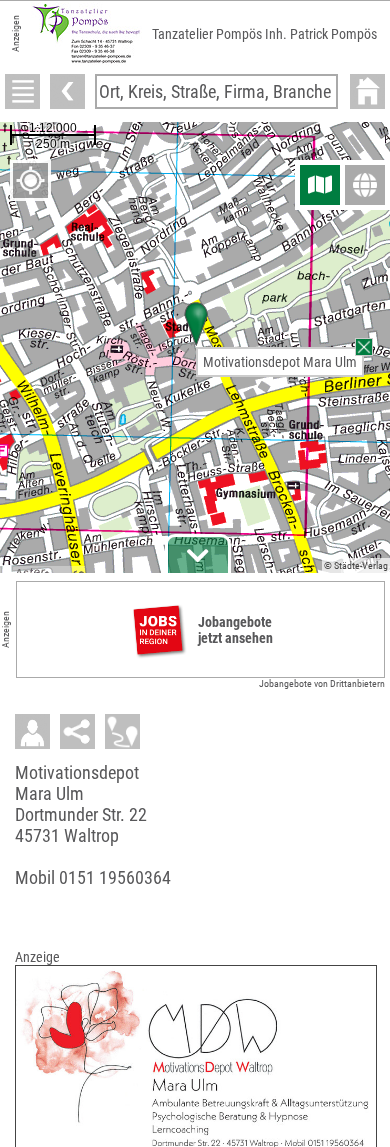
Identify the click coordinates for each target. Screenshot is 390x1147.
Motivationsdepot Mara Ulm (280, 362)
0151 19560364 (115, 877)
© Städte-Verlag (356, 565)
